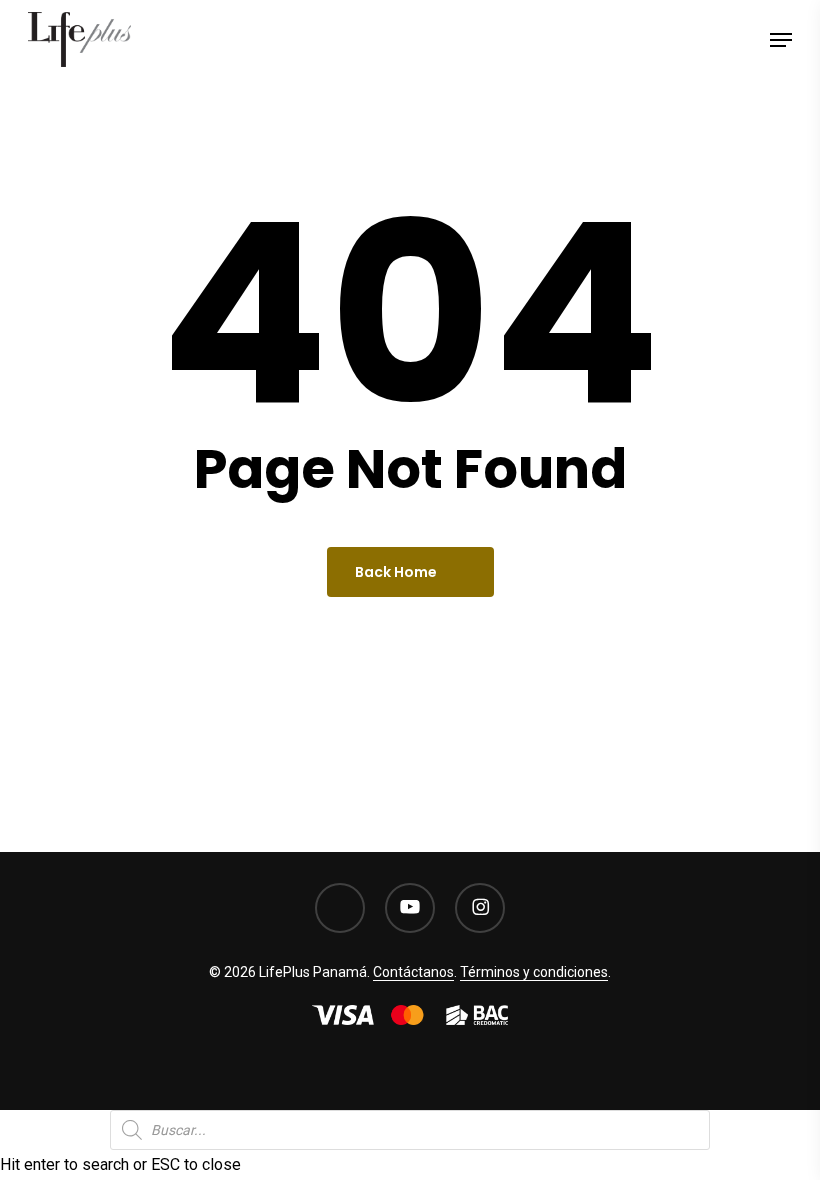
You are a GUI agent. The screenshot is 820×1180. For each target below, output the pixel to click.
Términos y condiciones (534, 972)
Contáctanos (413, 972)
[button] (781, 40)
